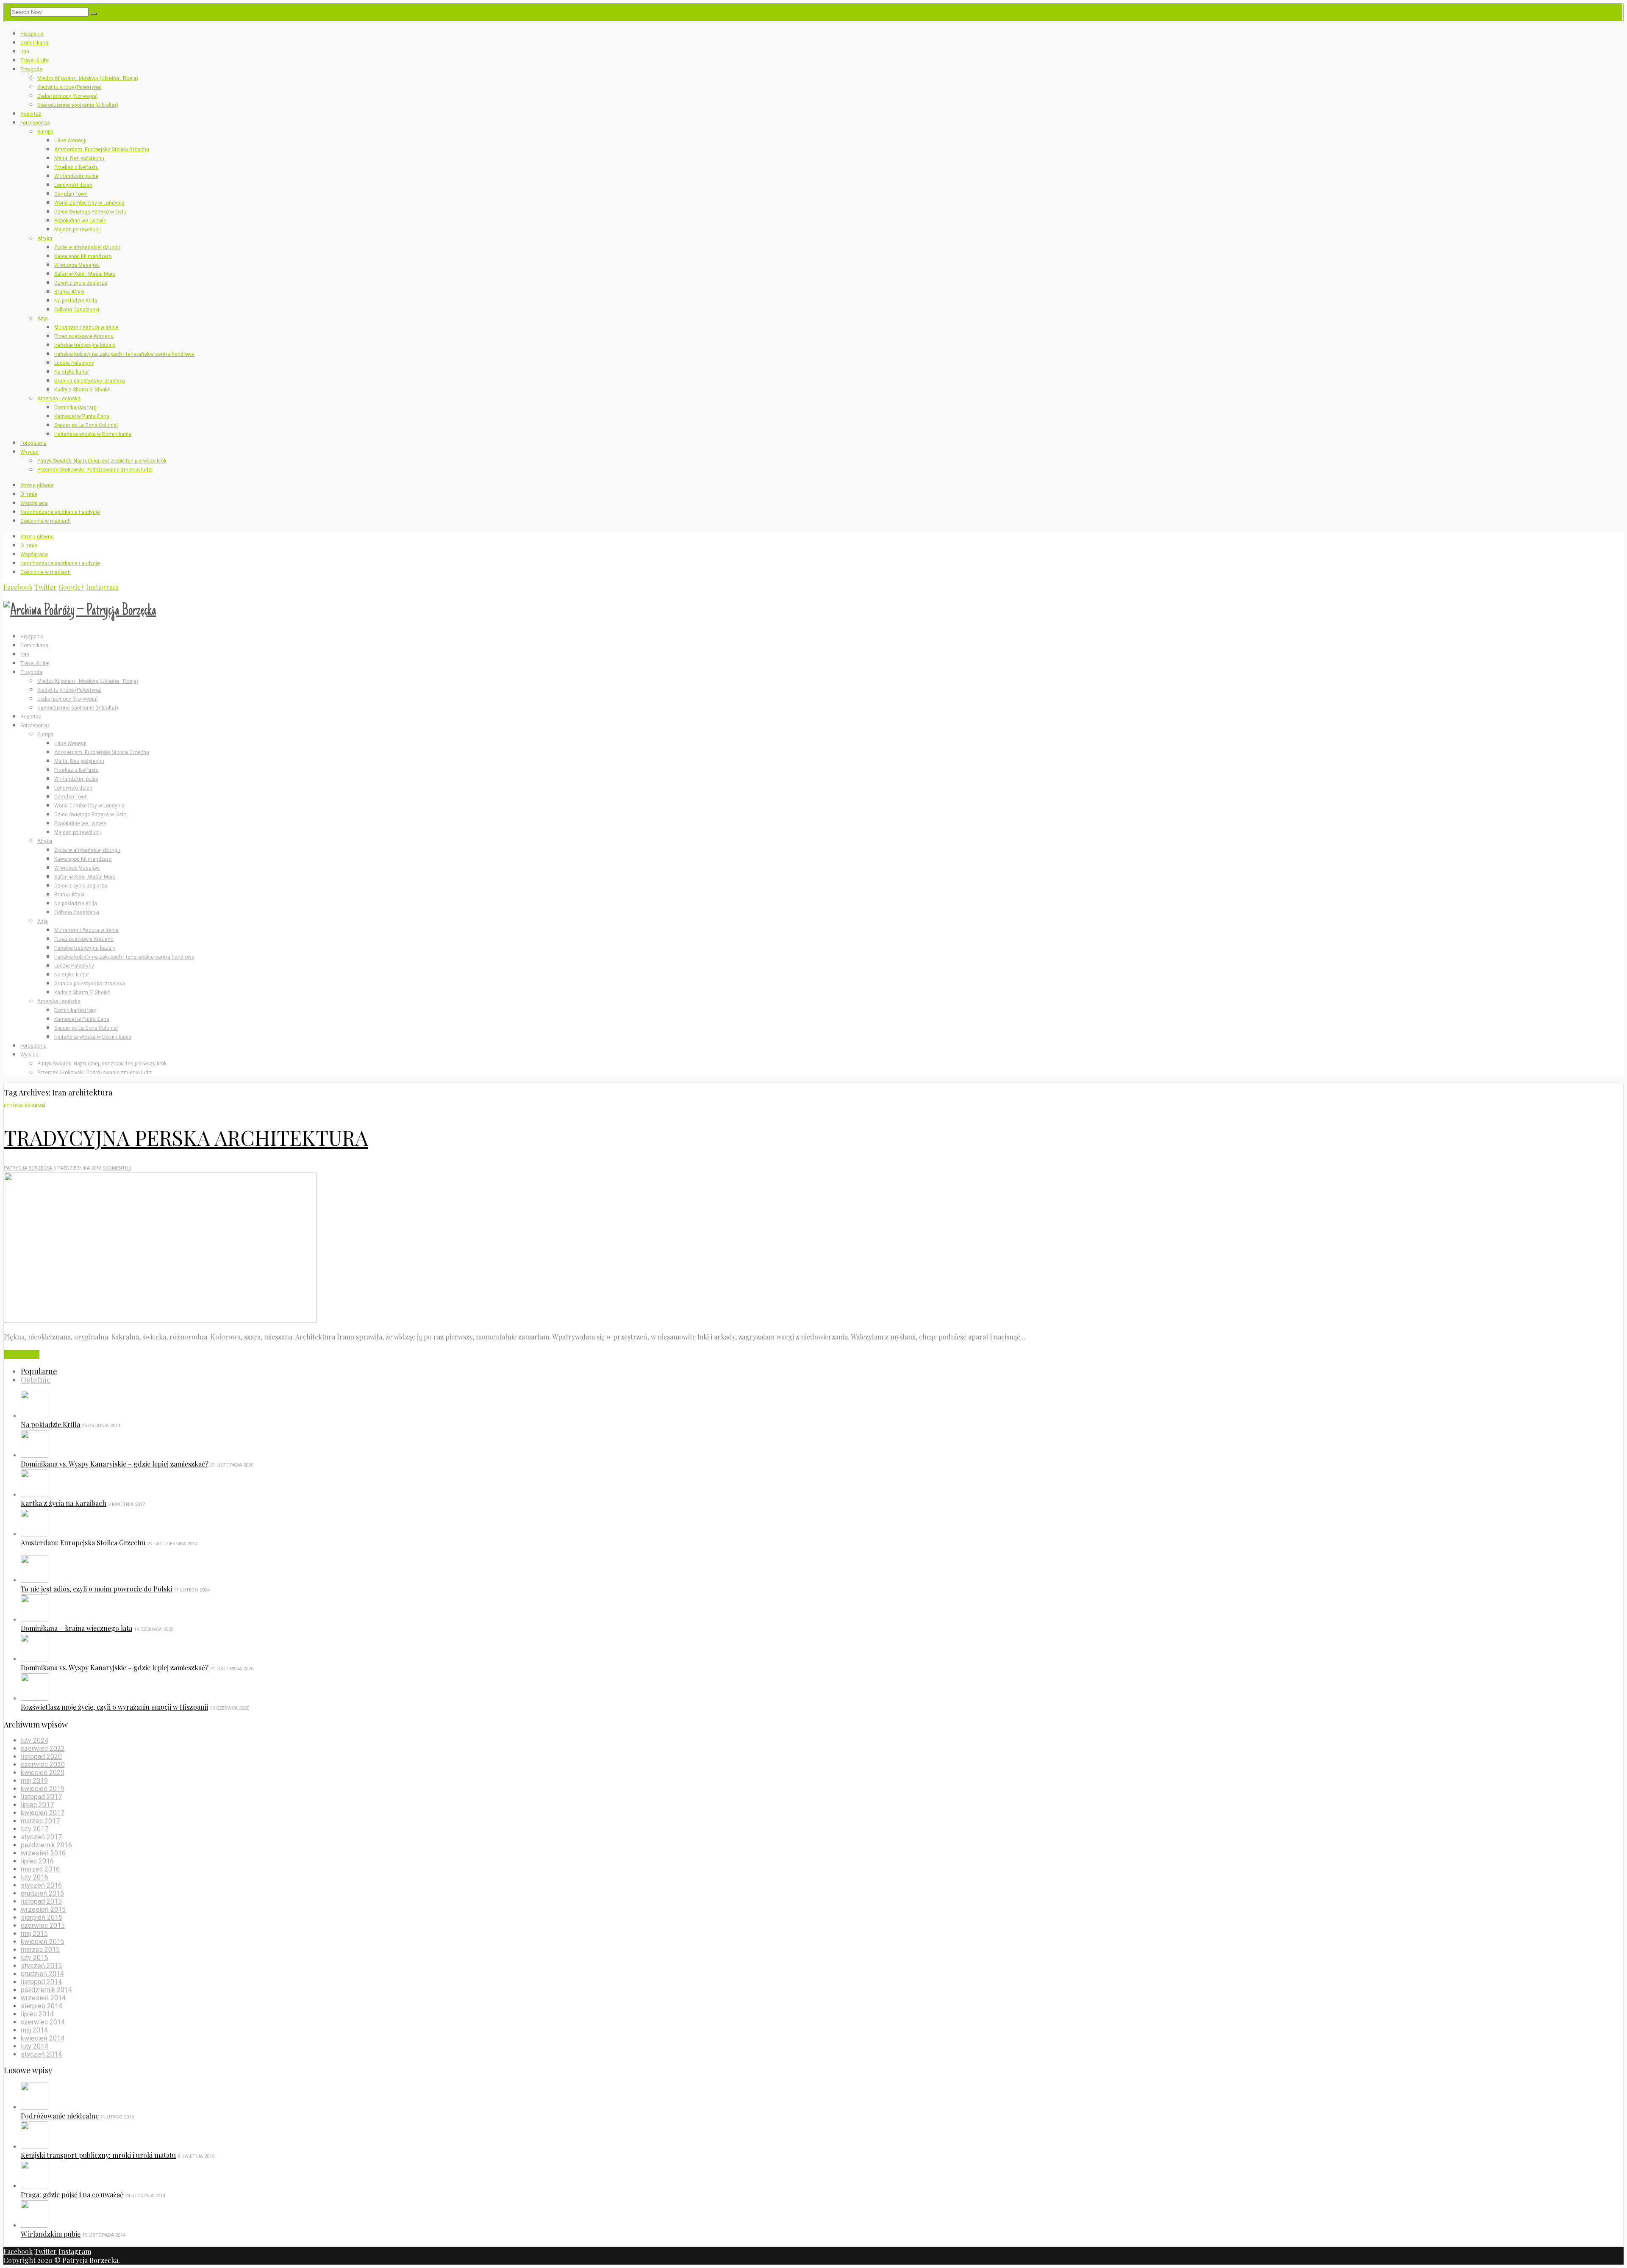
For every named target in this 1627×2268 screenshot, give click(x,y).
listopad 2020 (41, 1756)
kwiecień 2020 (43, 1773)
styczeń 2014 (41, 2054)
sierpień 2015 (42, 1917)
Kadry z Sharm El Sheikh (82, 390)
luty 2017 (35, 1829)
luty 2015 (35, 1958)
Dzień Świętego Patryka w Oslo (90, 212)
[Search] (94, 14)
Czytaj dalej (22, 1354)
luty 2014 (35, 2046)
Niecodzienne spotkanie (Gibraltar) (78, 105)
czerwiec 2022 (43, 1748)
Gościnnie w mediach (46, 521)
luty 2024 (35, 1740)
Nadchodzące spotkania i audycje (60, 512)
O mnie (29, 494)
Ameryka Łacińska (59, 399)
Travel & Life (35, 61)
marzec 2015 (40, 1950)
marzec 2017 (40, 1821)
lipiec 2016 (37, 1861)
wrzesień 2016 (43, 1853)
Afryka (45, 238)
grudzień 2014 (42, 1974)
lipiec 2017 (37, 1805)
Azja (43, 319)
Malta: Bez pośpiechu (79, 158)
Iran (25, 52)
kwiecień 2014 (43, 2038)
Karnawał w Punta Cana (82, 416)
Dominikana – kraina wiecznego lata (76, 1628)
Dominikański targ (75, 408)
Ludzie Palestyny (74, 363)
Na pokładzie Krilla (76, 301)
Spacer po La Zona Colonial (86, 425)
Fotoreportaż (35, 123)
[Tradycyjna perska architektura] (160, 1320)
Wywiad (29, 452)
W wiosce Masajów (77, 265)
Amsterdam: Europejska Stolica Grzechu (102, 150)
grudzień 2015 (42, 1893)
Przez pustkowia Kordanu (84, 336)
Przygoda (31, 69)
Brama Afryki (69, 292)
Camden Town (71, 194)
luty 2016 (35, 1877)
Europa (45, 132)
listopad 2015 (41, 1901)
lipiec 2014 (37, 2014)
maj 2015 (34, 1934)
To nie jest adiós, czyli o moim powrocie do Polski (96, 1589)
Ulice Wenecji (70, 141)
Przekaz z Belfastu (76, 167)
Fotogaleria (33, 443)
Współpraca (34, 503)
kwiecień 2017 (43, 1813)
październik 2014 (46, 1990)
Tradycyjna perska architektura (186, 1137)
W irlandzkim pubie (76, 176)
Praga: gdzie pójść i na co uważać (72, 2195)
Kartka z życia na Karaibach (64, 1503)
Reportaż (31, 114)
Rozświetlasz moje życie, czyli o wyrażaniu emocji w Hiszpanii (114, 1707)
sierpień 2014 (42, 2006)
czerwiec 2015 (43, 1926)
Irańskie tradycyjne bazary (85, 345)
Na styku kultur (72, 372)
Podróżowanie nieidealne (60, 2116)
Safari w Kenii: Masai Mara (85, 274)
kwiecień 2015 (43, 1942)
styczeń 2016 (41, 1885)
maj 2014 (34, 2030)
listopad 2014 (41, 1982)
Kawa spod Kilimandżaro (83, 256)
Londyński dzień (73, 185)
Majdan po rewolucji (78, 230)
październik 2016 (46, 1845)
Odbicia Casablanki (77, 310)
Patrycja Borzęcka (28, 1168)
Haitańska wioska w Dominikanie (93, 434)
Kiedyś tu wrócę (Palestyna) (69, 87)
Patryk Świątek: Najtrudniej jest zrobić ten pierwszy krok (102, 461)
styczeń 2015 (41, 1966)
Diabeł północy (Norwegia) (68, 96)
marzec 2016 (40, 1869)
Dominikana (34, 43)
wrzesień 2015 (43, 1909)
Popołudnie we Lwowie (80, 221)
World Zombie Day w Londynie (89, 203)
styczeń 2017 (41, 1837)
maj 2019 (34, 1781)
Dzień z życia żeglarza (81, 283)
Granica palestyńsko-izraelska (90, 381)
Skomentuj (117, 1168)
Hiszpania (32, 34)
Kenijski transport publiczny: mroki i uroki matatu (98, 2155)
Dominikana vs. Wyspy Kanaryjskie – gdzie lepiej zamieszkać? (115, 1464)
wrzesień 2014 (43, 1998)
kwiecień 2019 (43, 1789)
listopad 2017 (41, 1797)
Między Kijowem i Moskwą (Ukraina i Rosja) (88, 78)
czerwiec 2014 (43, 2022)
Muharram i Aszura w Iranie (86, 327)
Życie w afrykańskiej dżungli (87, 247)
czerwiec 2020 (43, 1765)
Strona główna (37, 485)
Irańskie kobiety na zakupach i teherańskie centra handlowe (124, 354)
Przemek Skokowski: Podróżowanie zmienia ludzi (95, 470)
